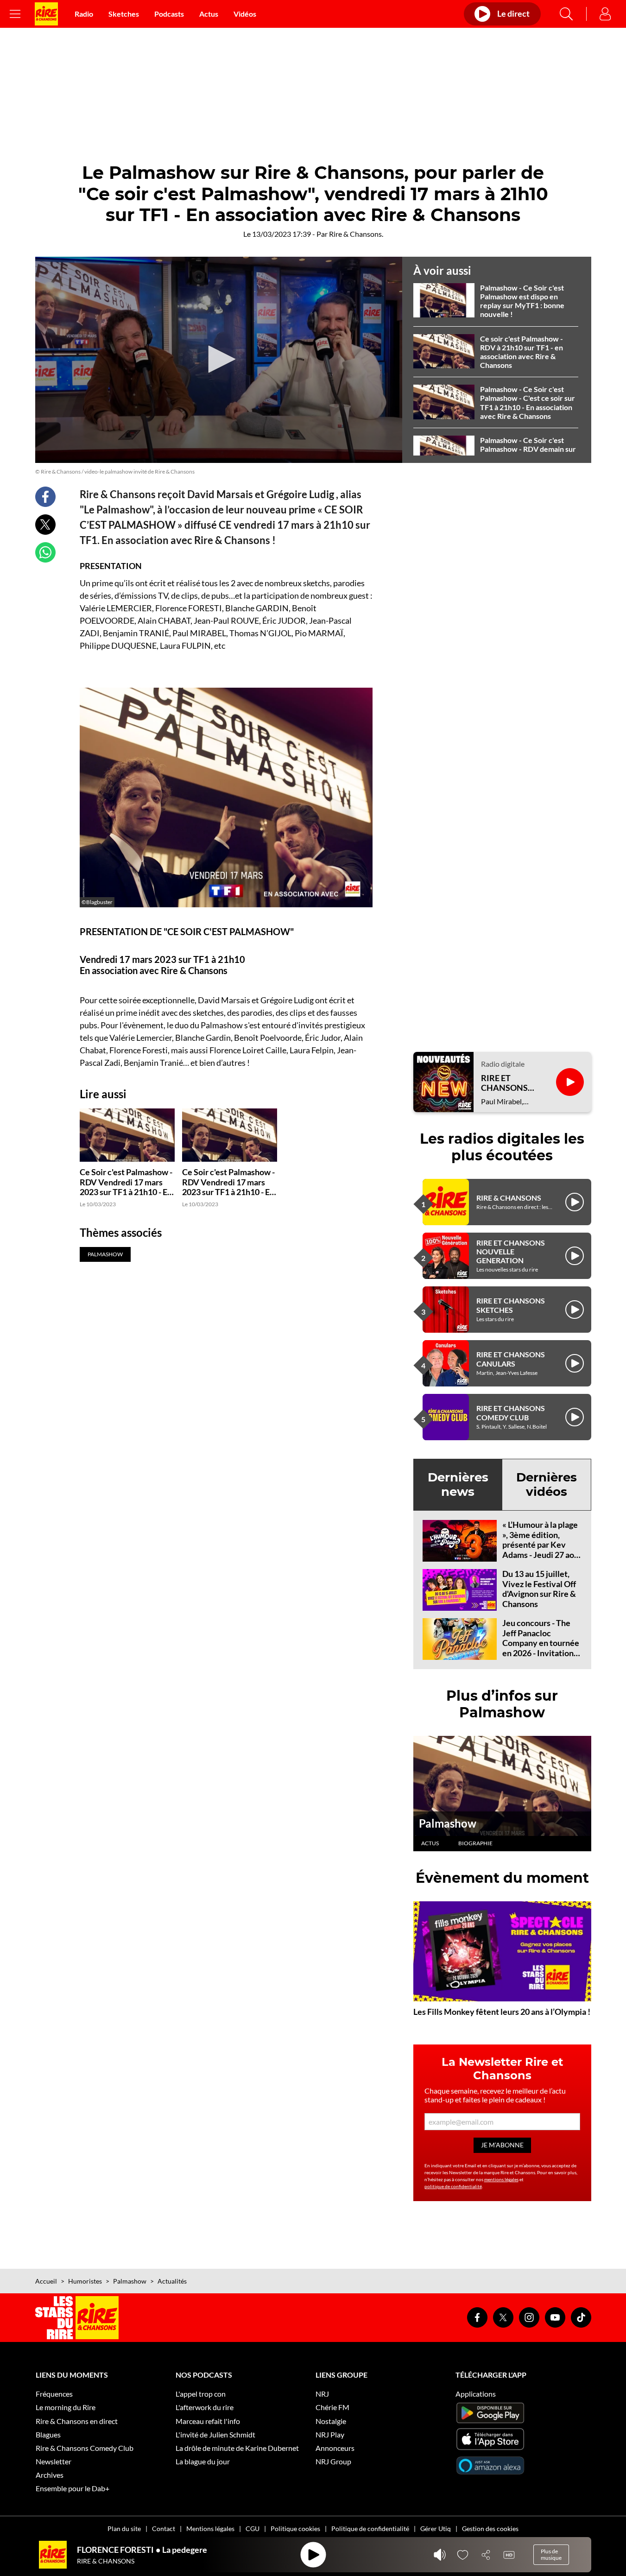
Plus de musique (551, 2554)
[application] (219, 360)
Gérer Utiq (436, 2529)
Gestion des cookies (490, 2529)
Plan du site (124, 2529)
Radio (84, 14)
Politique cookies (295, 2529)
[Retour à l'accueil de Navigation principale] (46, 14)
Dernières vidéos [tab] (547, 1484)
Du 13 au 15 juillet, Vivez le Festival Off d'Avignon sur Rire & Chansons (539, 1589)
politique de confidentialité (453, 2186)
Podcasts (169, 14)
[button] (219, 359)
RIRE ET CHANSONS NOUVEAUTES (509, 1083)
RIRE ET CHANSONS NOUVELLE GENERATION (511, 1251)
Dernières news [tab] (458, 1484)
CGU (253, 2529)
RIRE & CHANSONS (509, 1198)
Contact (164, 2529)
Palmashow (448, 1823)
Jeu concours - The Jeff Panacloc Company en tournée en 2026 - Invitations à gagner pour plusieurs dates (541, 1648)
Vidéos (245, 14)
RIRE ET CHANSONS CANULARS (511, 1359)
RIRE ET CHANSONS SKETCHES (511, 1305)
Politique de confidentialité (370, 2529)
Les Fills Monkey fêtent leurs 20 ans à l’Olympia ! (502, 2012)
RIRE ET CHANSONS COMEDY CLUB (511, 1412)
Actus (209, 14)
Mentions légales (210, 2529)
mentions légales (501, 2179)
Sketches (124, 14)
